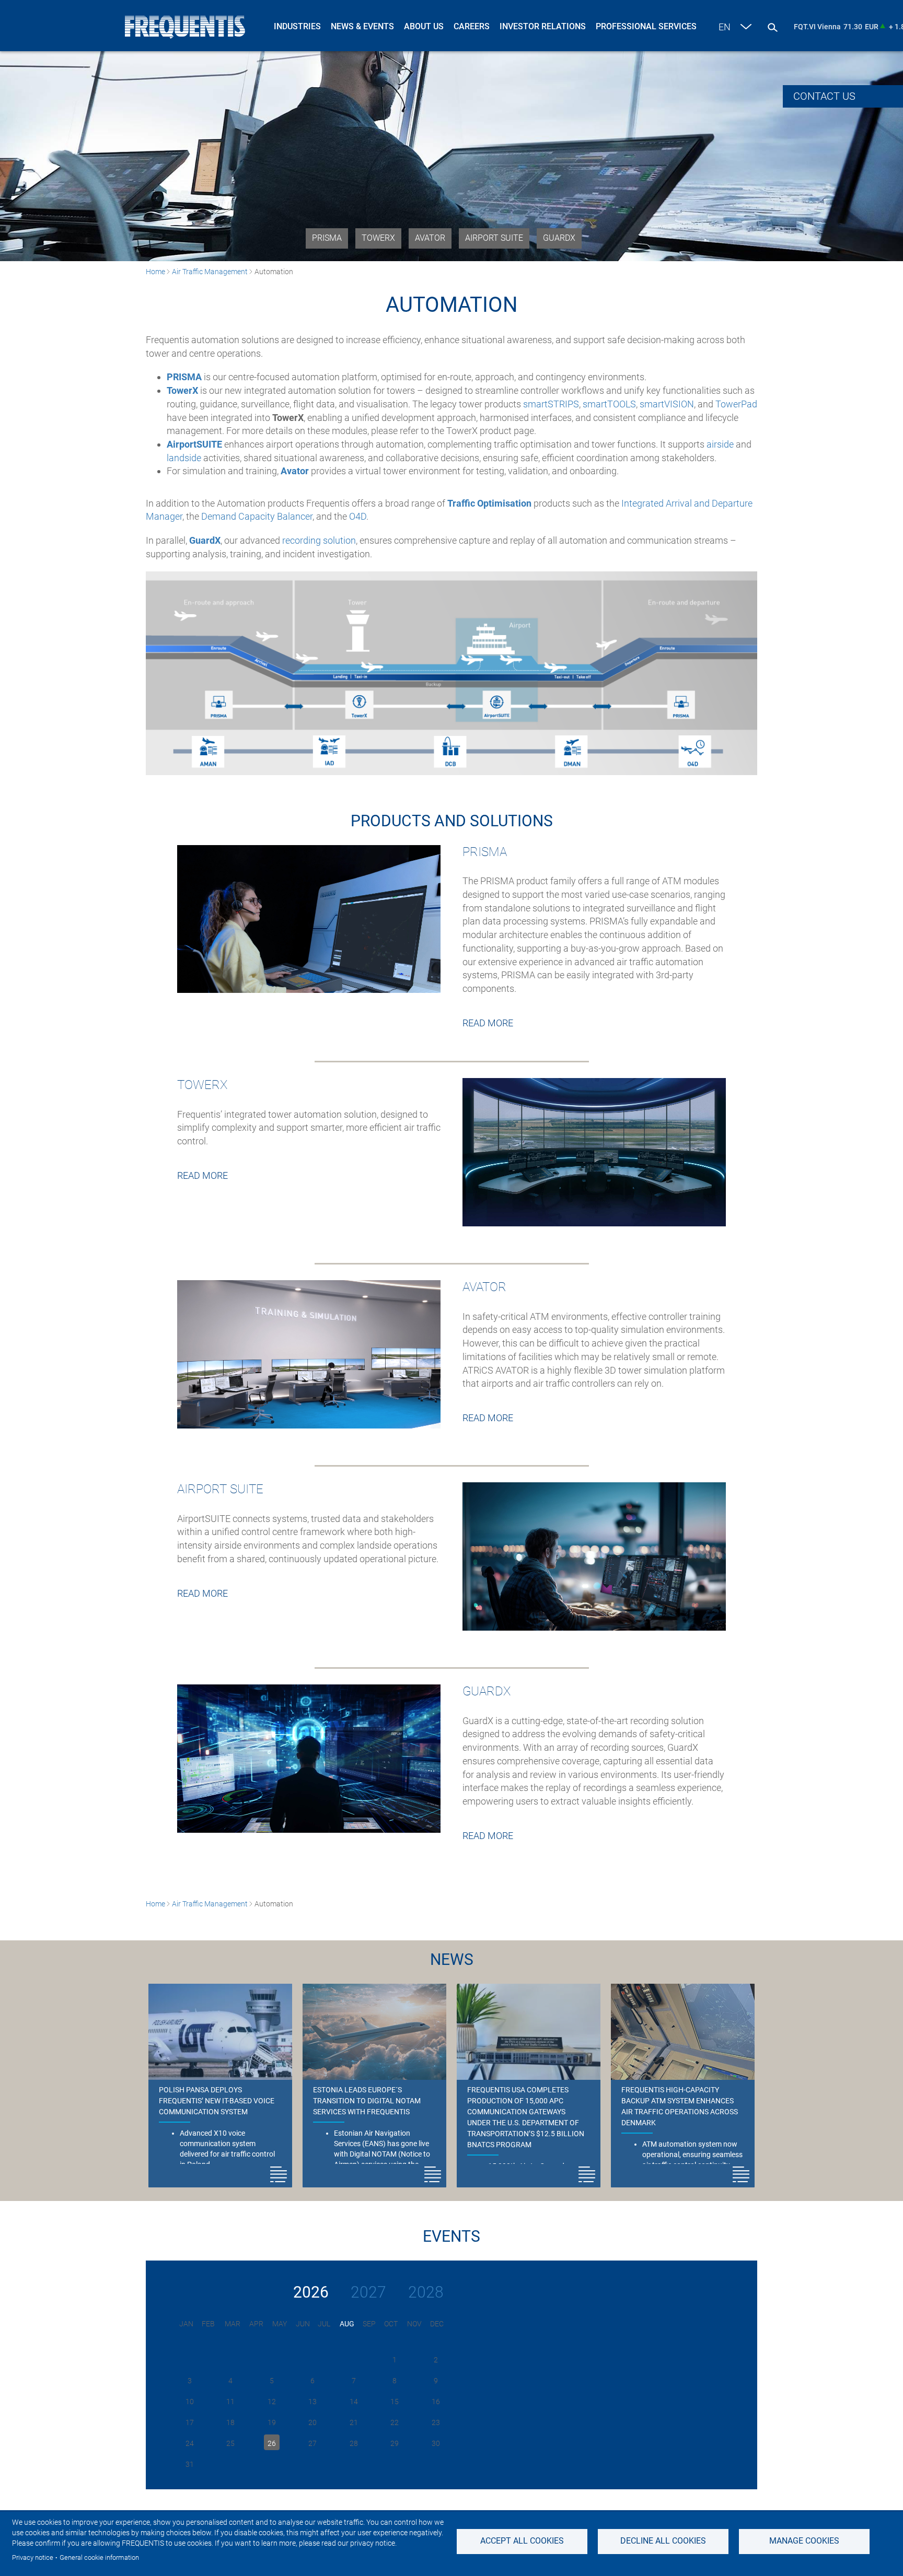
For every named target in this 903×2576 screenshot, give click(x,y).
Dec (437, 2324)
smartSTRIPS (551, 404)
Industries (297, 26)
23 (436, 2422)
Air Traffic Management (210, 272)
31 (190, 2464)
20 (312, 2422)
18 (230, 2422)
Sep (369, 2324)
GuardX (559, 238)
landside (184, 458)
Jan (186, 2324)
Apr (256, 2324)
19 (272, 2422)
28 (354, 2443)
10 (190, 2402)
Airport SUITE (494, 238)
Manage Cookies (804, 2541)
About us (424, 26)
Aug (347, 2324)
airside (720, 444)
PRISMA (327, 238)
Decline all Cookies (663, 2541)
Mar (233, 2324)
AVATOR (430, 238)
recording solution (319, 540)
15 (395, 2402)
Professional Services (646, 26)
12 (272, 2402)
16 (436, 2402)
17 (190, 2422)
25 (230, 2443)
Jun (303, 2324)
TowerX (378, 238)
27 (312, 2443)
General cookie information (99, 2557)
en (725, 27)
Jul (324, 2324)
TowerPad (736, 404)
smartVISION (667, 404)
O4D (358, 516)
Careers (472, 26)
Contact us (824, 96)
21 (354, 2422)
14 (354, 2402)
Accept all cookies (522, 2541)
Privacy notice (33, 2557)
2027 (368, 2292)
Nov (414, 2324)
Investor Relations (543, 26)
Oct (391, 2324)
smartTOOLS (609, 404)
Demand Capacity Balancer (257, 516)
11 (230, 2402)
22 (395, 2422)
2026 (311, 2292)
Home (155, 272)
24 (190, 2443)
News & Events (362, 26)
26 (272, 2443)
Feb (208, 2324)
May (280, 2324)
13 (312, 2402)
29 (395, 2443)
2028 (426, 2292)
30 (436, 2443)
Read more (488, 1023)
